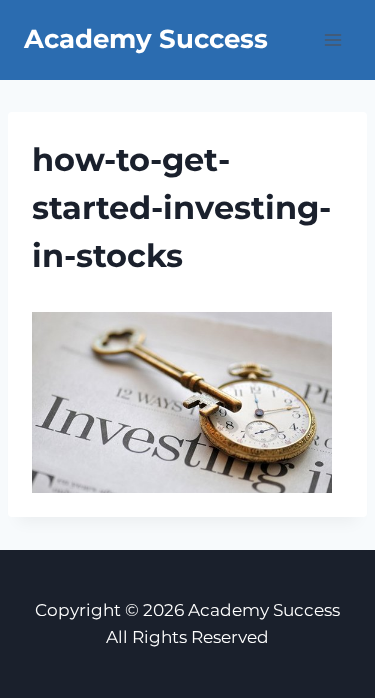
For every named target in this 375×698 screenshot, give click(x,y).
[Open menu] (332, 39)
